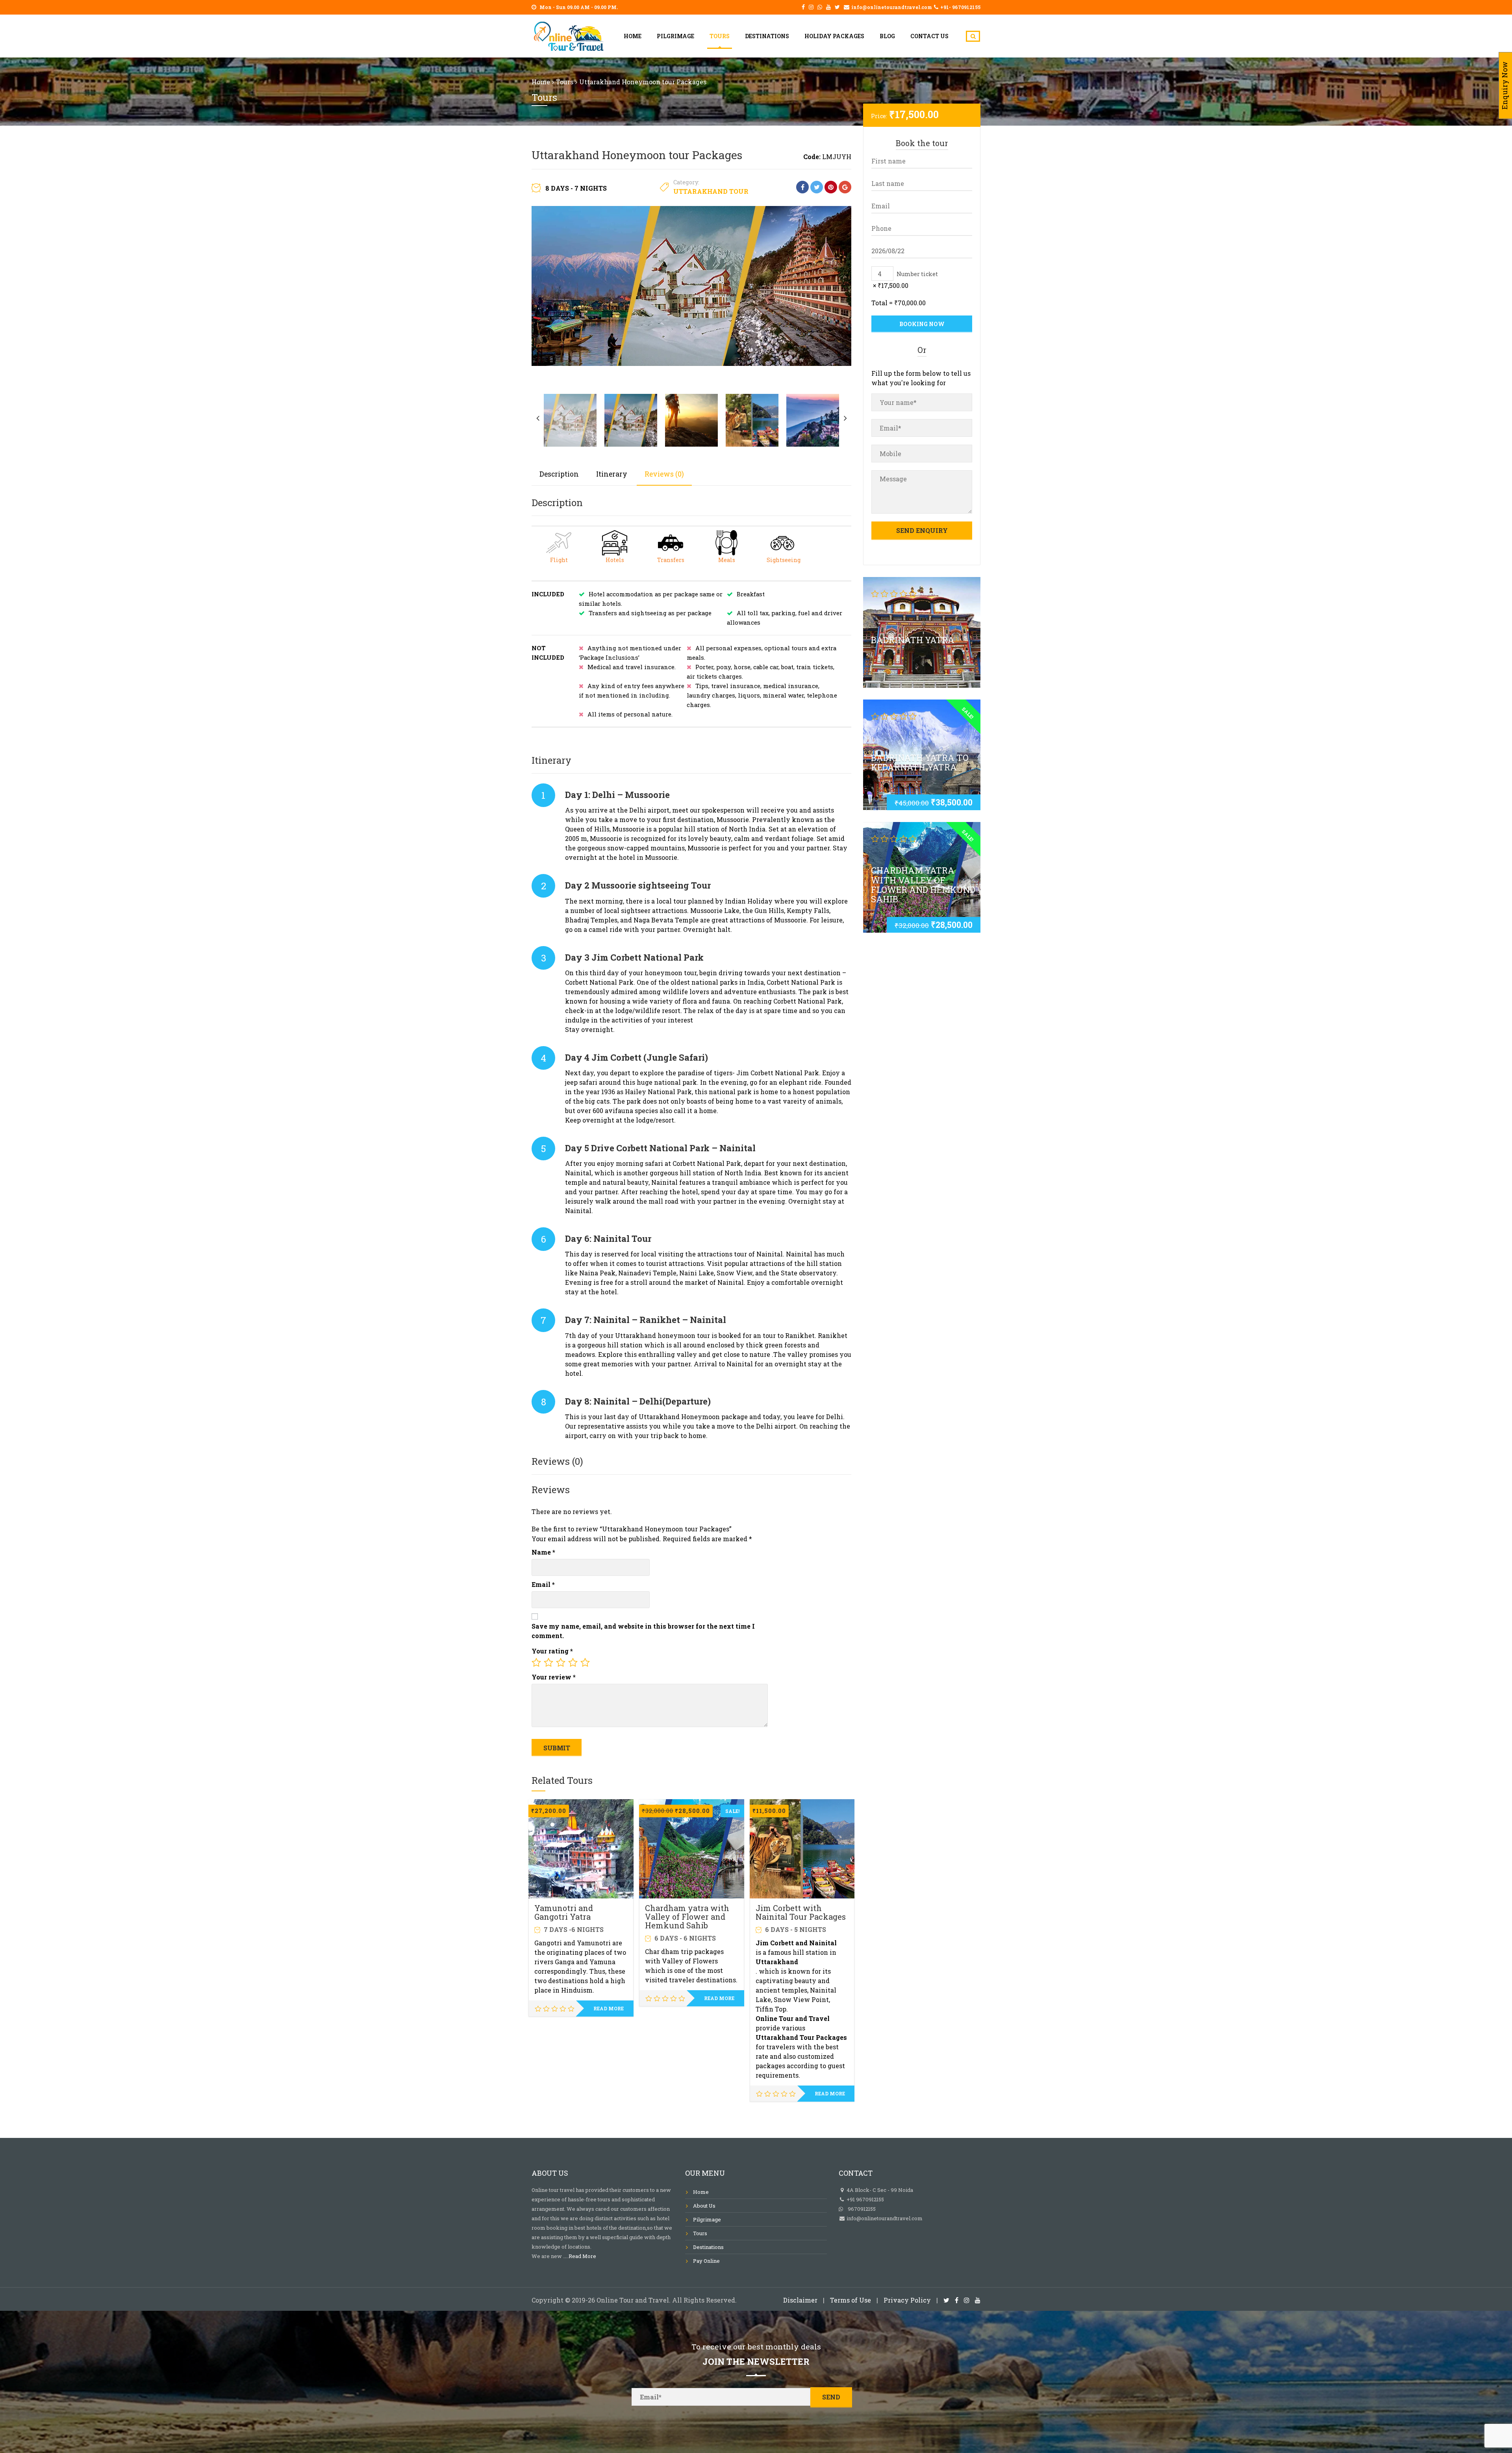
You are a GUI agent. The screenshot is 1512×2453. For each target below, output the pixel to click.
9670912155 (859, 2209)
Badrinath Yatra (913, 639)
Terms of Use (850, 2300)
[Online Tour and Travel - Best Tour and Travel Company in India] (569, 34)
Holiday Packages (834, 36)
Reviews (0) (664, 474)
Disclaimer (800, 2300)
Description (559, 474)
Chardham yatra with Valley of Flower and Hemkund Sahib (687, 1917)
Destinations (767, 36)
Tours (720, 36)
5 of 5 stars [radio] (585, 1663)
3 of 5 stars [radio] (561, 1663)
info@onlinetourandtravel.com (884, 2218)
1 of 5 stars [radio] (536, 1663)
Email (543, 1584)
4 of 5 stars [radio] (573, 1663)
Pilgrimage (675, 36)
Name (543, 1552)
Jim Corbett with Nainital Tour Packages (801, 1912)
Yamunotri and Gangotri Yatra (564, 1912)
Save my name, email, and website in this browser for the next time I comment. (643, 1631)
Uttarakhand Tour (711, 191)
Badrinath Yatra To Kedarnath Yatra (920, 762)
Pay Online (706, 2261)
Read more (609, 2008)
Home (633, 36)
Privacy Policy (907, 2300)
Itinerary (612, 474)
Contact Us (929, 36)
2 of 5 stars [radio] (548, 1663)
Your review (554, 1677)
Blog (887, 36)
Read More (582, 2256)
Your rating (552, 1651)
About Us (704, 2206)
